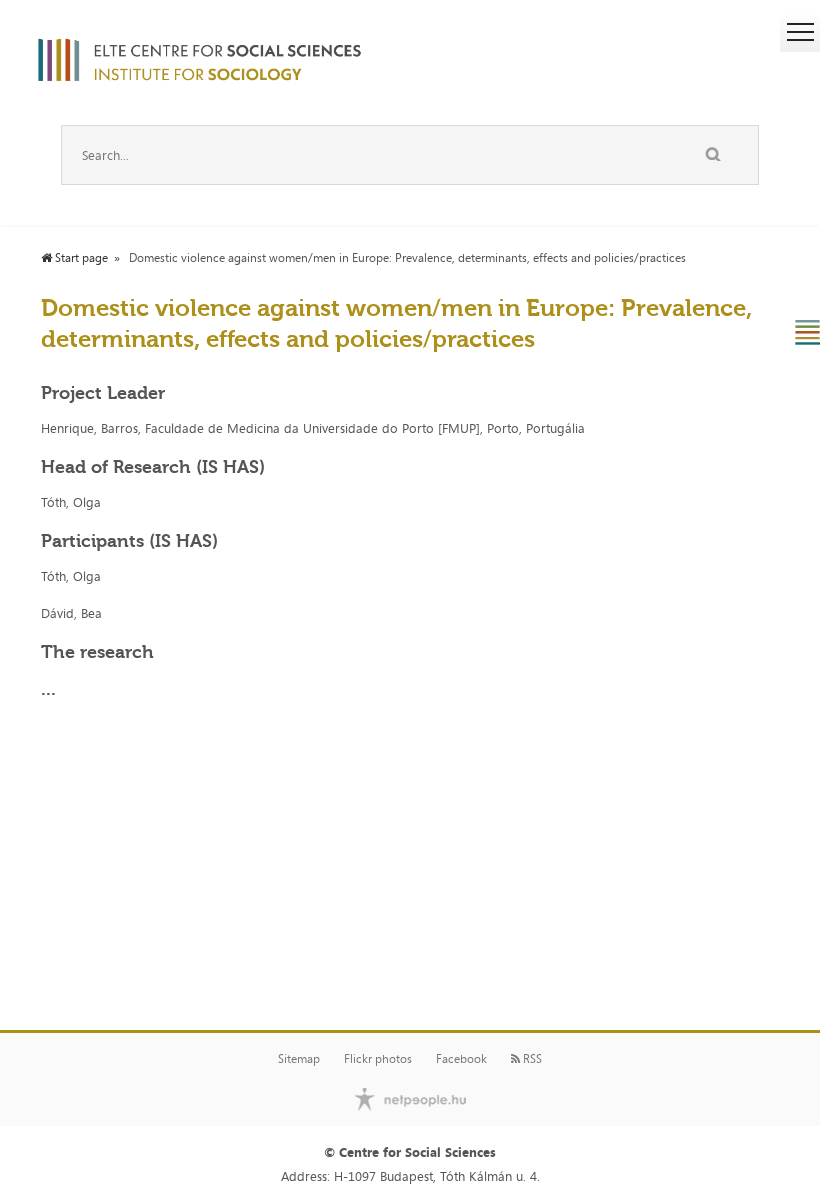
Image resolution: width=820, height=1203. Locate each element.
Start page (80, 258)
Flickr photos (378, 1059)
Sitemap (299, 1059)
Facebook (461, 1059)
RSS (531, 1059)
